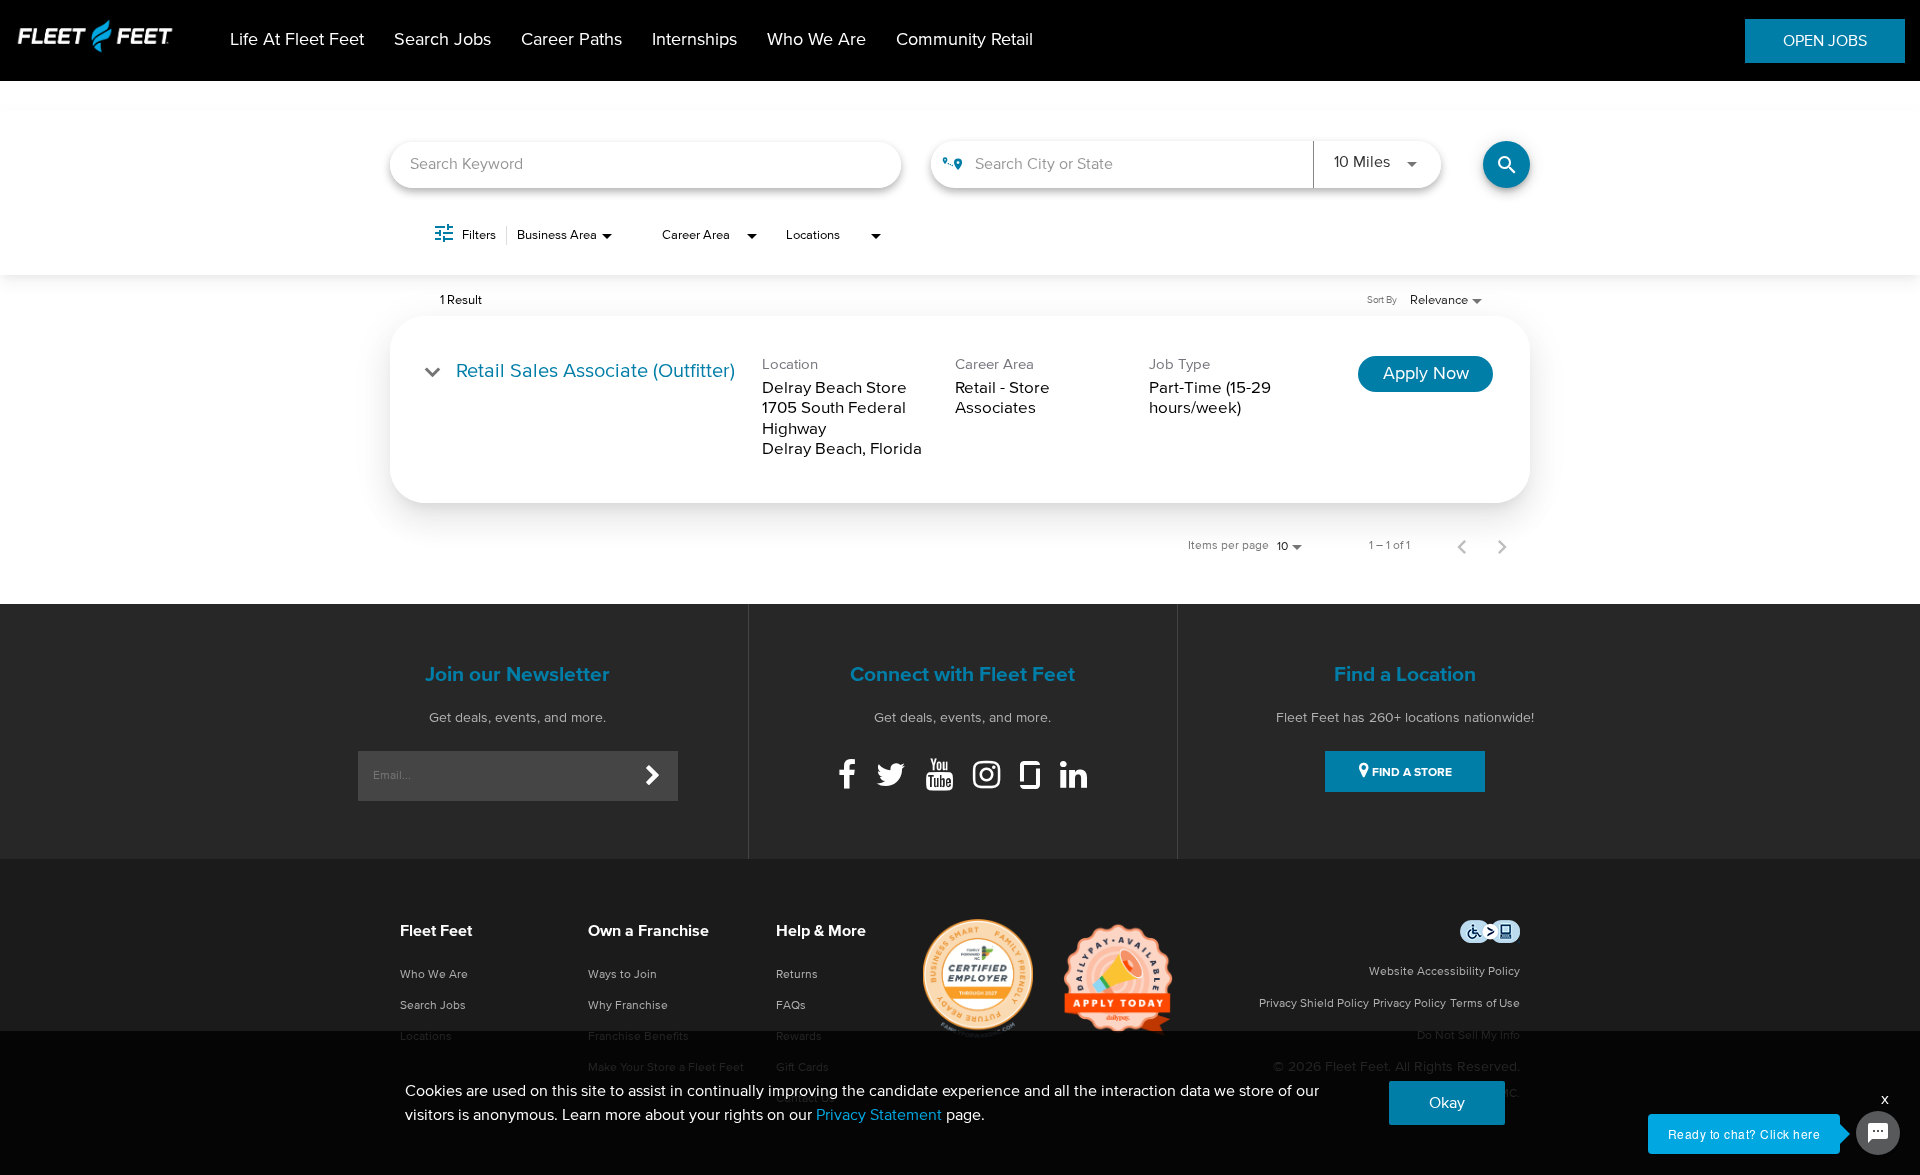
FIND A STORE (1410, 773)
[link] (960, 410)
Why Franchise (628, 1006)
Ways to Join (622, 975)
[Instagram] (986, 777)
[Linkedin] (1073, 777)
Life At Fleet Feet (297, 40)
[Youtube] (939, 777)
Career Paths (571, 40)
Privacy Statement (879, 1115)
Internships (694, 40)
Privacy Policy (1409, 1004)
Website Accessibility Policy (1444, 972)
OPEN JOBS (1825, 41)
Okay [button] (1447, 1103)
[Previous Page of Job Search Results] (1462, 546)
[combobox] (645, 164)
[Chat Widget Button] (1878, 1133)
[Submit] (653, 776)
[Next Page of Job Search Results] (1502, 546)
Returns (797, 975)
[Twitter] (891, 777)
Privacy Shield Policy (1314, 1004)
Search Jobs (442, 40)
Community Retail (964, 40)
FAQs (791, 1006)
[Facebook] (847, 777)
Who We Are (816, 40)
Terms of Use (1485, 1004)
